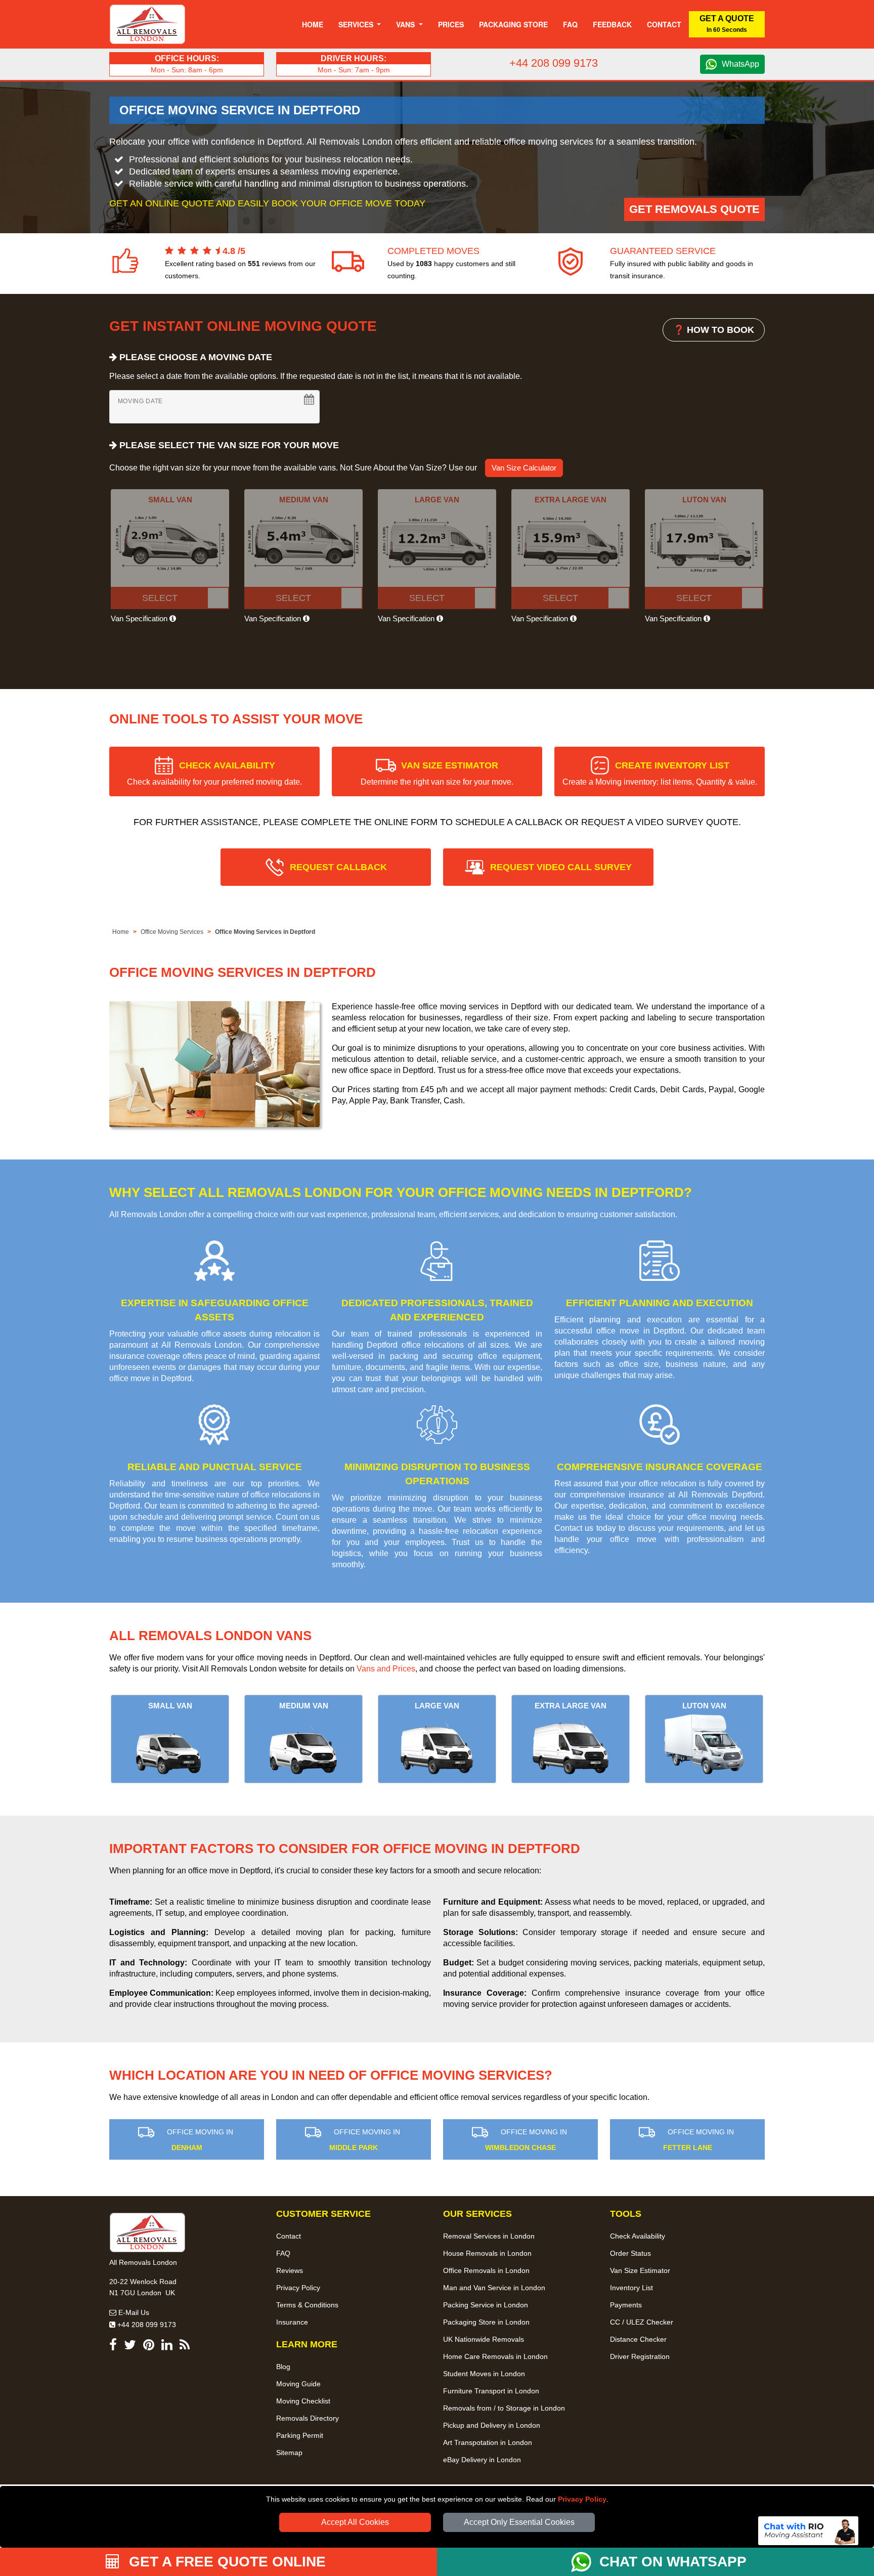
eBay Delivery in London (482, 2460)
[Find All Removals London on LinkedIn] (167, 2347)
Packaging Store (513, 24)
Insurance (292, 2322)
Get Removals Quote (694, 209)
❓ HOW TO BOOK (714, 330)
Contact (664, 24)
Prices (451, 24)
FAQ (283, 2253)
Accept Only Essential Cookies (519, 2522)
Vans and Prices (386, 1669)
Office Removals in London (486, 2270)
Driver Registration (640, 2356)
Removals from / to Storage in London (504, 2408)
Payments (626, 2305)
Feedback (612, 24)
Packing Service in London (486, 2305)
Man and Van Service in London (494, 2288)
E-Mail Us (133, 2312)
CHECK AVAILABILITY (214, 773)
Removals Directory (308, 2418)
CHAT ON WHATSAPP (673, 2562)
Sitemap (289, 2453)
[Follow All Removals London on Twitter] (130, 2347)
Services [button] (357, 24)
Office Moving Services (172, 932)
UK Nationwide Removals (484, 2339)
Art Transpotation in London (488, 2442)
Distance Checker (638, 2339)
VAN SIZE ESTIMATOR (437, 773)
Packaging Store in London (486, 2322)
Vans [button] (406, 24)
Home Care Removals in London (495, 2356)
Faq (570, 24)
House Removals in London (487, 2253)
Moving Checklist (303, 2401)
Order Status (630, 2253)
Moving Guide (298, 2384)
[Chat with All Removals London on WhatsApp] (585, 2562)
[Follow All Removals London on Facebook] (113, 2347)
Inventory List (631, 2288)
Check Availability (638, 2236)
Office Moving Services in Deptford (265, 932)
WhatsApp (740, 64)
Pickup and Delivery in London (492, 2425)
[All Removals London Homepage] (147, 24)
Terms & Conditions (307, 2305)
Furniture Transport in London (491, 2391)
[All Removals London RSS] (185, 2347)
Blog (283, 2367)
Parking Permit (300, 2435)
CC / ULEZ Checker (642, 2322)
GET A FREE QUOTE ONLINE (225, 2562)
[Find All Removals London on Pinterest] (149, 2347)
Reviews (290, 2270)
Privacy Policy (582, 2499)
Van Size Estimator (640, 2270)
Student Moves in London (484, 2374)
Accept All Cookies (355, 2522)
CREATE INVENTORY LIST (660, 773)
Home (313, 24)
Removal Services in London (489, 2236)
